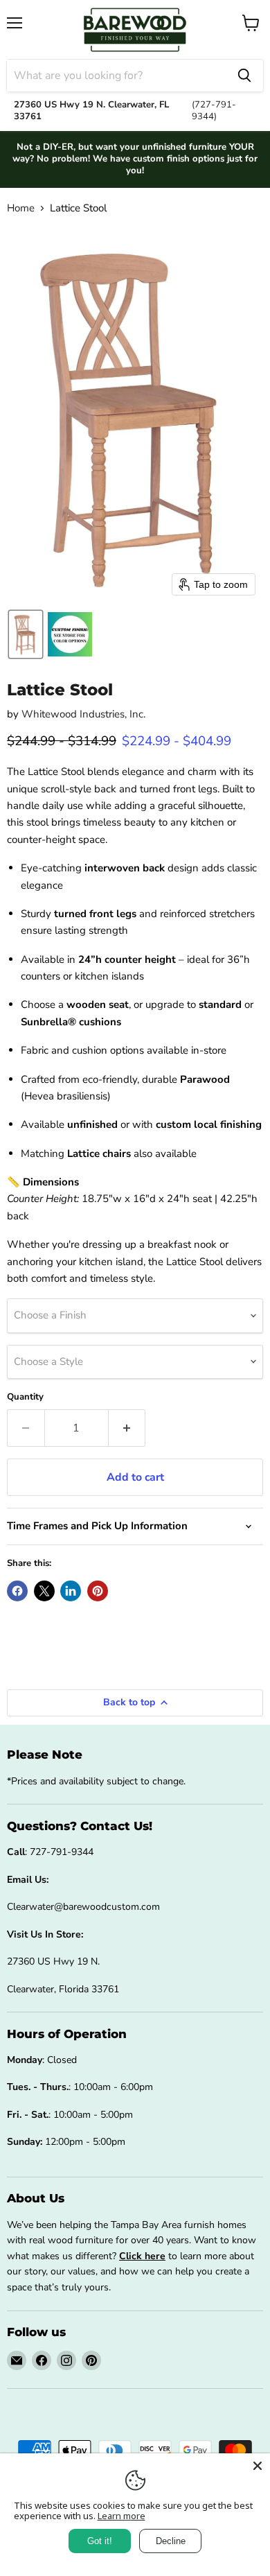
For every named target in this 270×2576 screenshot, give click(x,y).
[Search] (244, 76)
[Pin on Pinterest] (98, 1591)
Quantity (25, 1397)
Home (21, 208)
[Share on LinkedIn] (71, 1591)
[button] (26, 634)
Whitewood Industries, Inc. (83, 714)
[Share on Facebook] (17, 1591)
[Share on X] (44, 1591)
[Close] (258, 2466)
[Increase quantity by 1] (127, 1428)
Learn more (121, 2516)
